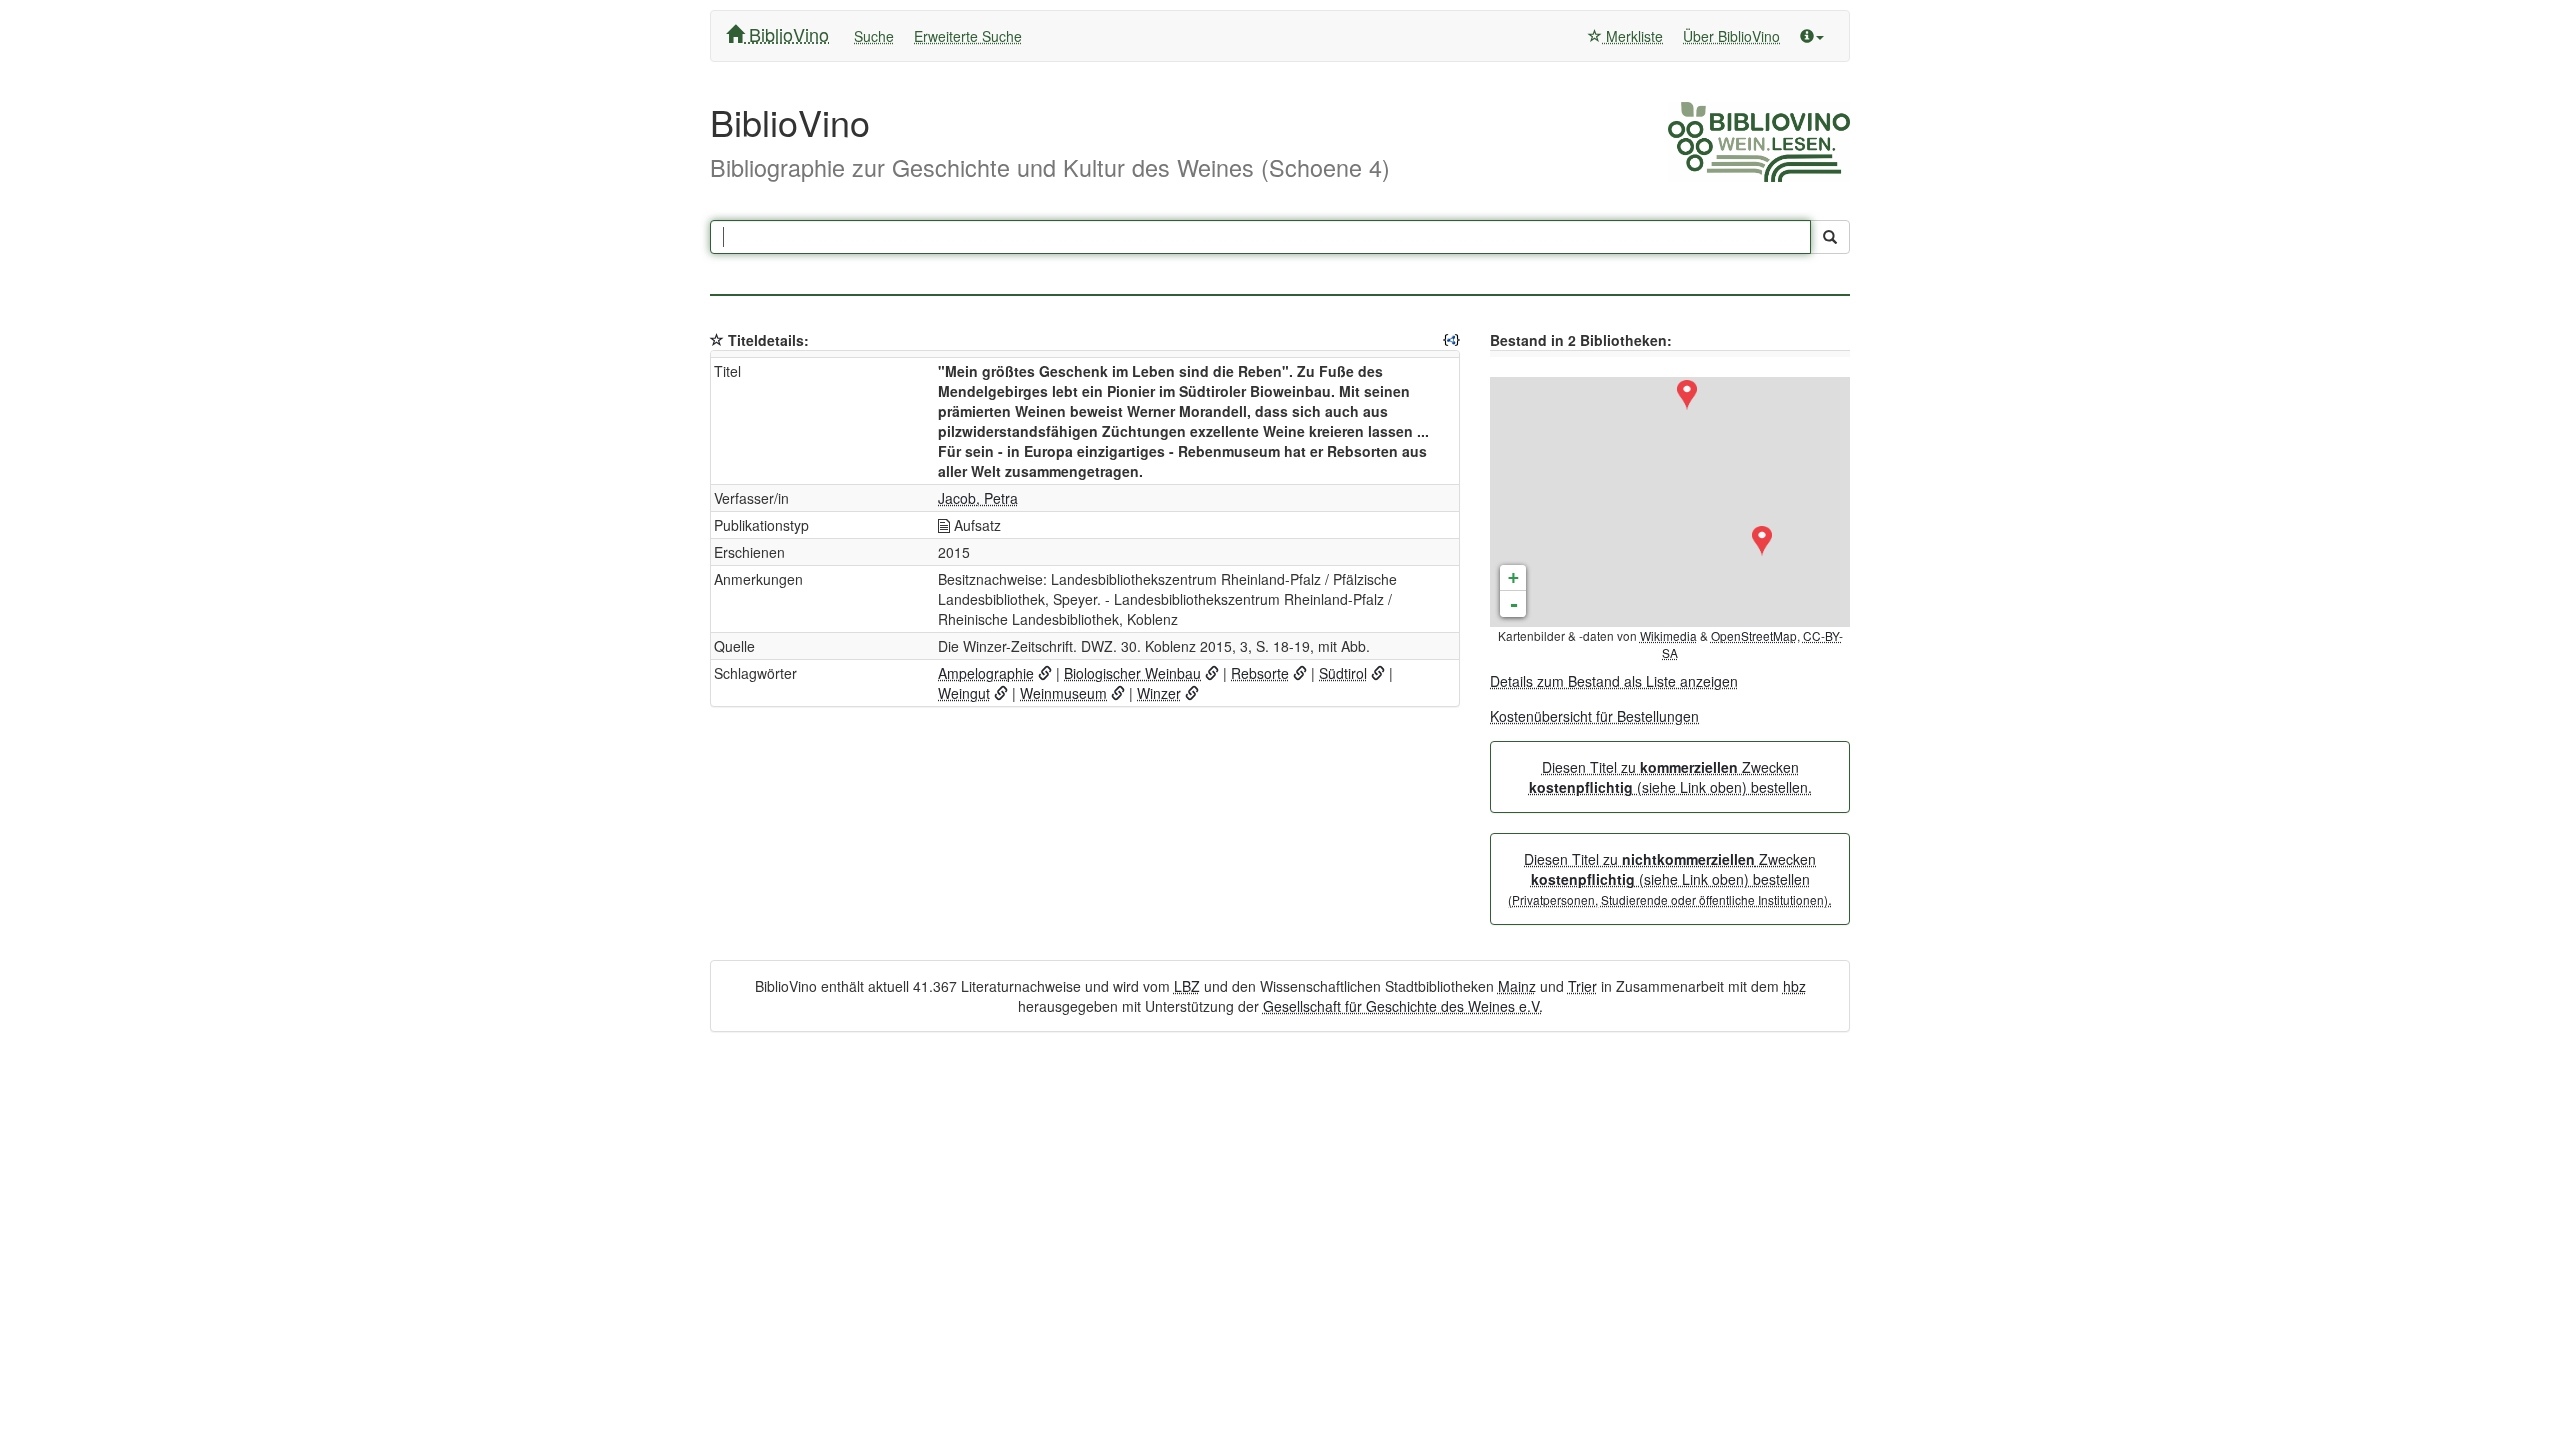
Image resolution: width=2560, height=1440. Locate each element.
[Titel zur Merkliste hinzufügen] (717, 340)
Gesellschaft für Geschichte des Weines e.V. (1403, 1006)
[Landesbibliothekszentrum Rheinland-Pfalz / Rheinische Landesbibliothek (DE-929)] (1687, 395)
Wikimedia (1668, 635)
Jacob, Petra (978, 498)
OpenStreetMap (1754, 635)
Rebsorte (1260, 673)
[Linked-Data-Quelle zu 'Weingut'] (1001, 693)
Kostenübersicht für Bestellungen (1594, 716)
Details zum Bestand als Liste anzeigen (1614, 681)
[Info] (1812, 36)
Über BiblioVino (1731, 36)
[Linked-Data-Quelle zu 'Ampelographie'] (1045, 673)
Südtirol (1343, 673)
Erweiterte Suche (968, 36)
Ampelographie (986, 673)
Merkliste (1632, 36)
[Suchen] (1830, 237)
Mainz (1517, 986)
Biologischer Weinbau (1132, 673)
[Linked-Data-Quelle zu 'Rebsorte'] (1300, 673)
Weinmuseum (1063, 693)
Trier (1582, 986)
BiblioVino (786, 34)
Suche (874, 36)
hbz (1794, 986)
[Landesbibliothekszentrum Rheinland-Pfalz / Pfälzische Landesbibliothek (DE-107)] (1762, 541)
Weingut (964, 693)
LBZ (1187, 986)
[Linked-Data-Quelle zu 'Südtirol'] (1378, 673)
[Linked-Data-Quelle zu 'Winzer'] (1192, 693)
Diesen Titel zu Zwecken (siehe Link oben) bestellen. (1670, 777)
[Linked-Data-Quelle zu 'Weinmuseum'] (1118, 693)
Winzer (1159, 693)
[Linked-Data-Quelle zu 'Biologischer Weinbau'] (1212, 673)
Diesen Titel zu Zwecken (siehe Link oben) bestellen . (1670, 879)
